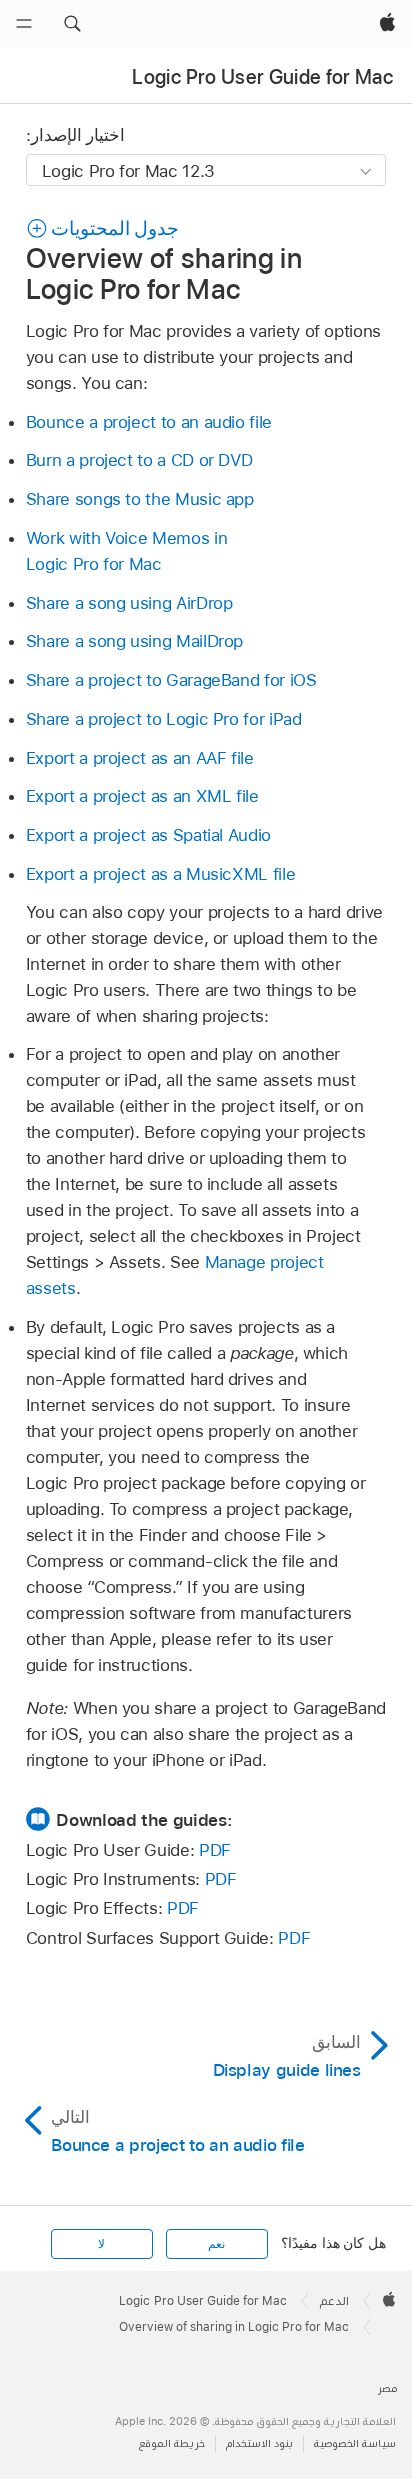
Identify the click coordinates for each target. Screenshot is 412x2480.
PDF (215, 1850)
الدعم (334, 2301)
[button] (72, 24)
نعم (216, 2244)
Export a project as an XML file (142, 796)
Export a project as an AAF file (140, 758)
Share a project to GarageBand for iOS (171, 680)
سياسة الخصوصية (355, 2443)
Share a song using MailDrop (134, 641)
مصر (387, 2388)
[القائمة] (24, 24)
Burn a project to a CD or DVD (139, 460)
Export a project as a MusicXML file (161, 874)
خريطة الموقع (172, 2443)
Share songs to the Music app (140, 499)
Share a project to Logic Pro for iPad (164, 719)
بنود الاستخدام (259, 2443)
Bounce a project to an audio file (149, 422)
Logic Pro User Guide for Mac (262, 77)
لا (101, 2244)
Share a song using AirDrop (129, 603)
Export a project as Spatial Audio (148, 835)
